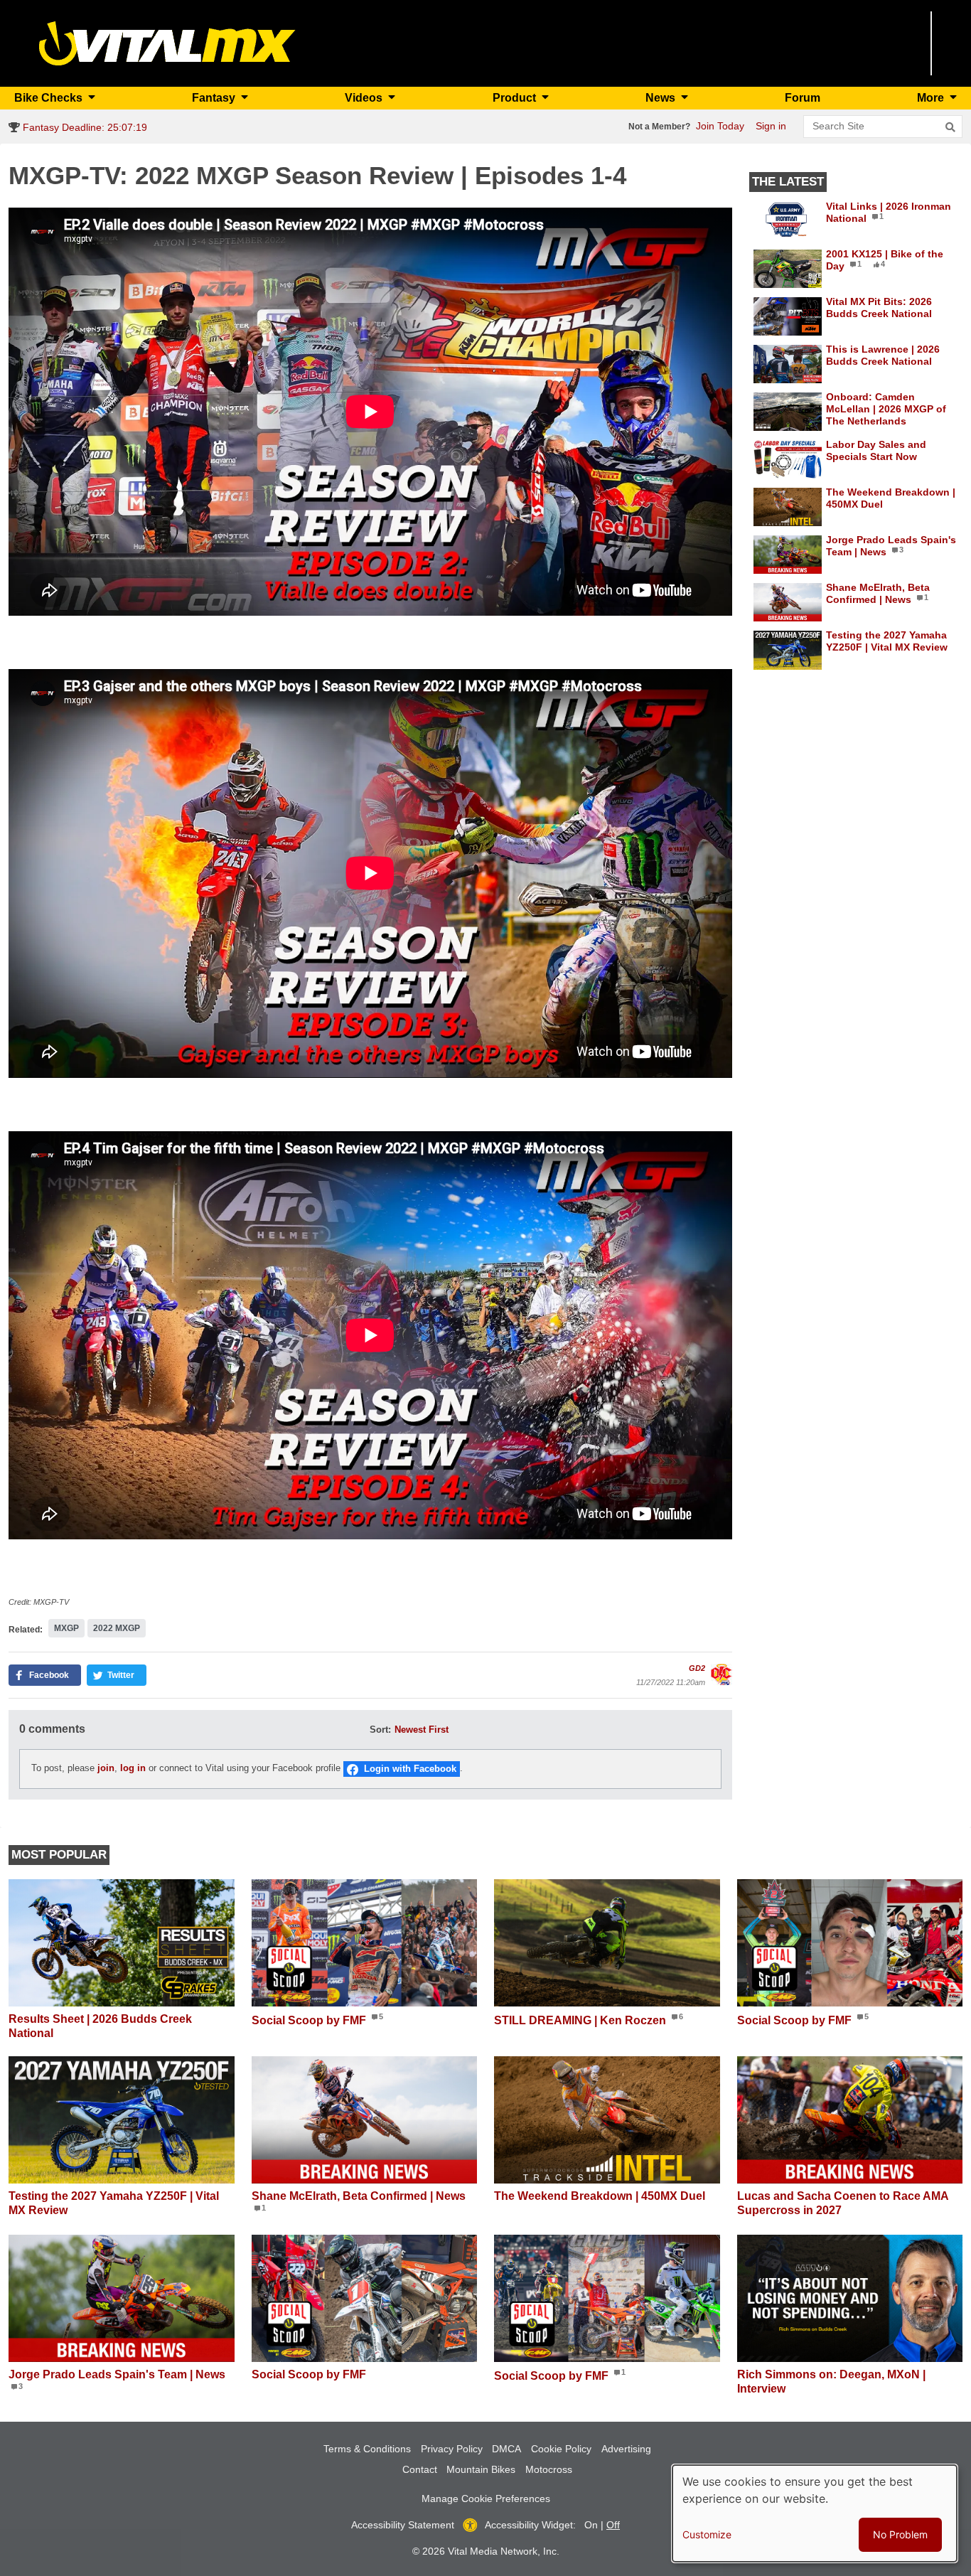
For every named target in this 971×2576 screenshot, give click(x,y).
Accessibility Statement (403, 2525)
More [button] (932, 98)
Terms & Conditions (367, 2449)
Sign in (771, 126)
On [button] (591, 2525)
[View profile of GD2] (721, 1674)
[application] (370, 412)
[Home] (167, 42)
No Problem (900, 2534)
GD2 (697, 1668)
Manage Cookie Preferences (486, 2498)
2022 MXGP (117, 1628)
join (106, 1768)
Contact (420, 2469)
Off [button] (613, 2525)
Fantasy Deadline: (84, 127)
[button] (45, 1675)
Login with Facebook (410, 1769)
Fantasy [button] (215, 98)
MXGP (66, 1628)
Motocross (549, 2469)
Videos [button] (365, 98)
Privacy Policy (452, 2449)
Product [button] (516, 98)
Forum (803, 98)
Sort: (380, 1730)
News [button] (662, 98)
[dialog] (815, 2513)
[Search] (950, 127)
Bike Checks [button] (50, 98)
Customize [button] (707, 2534)
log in (133, 1768)
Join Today (720, 126)
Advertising (626, 2449)
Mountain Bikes (481, 2469)
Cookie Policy (561, 2449)
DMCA (506, 2449)
